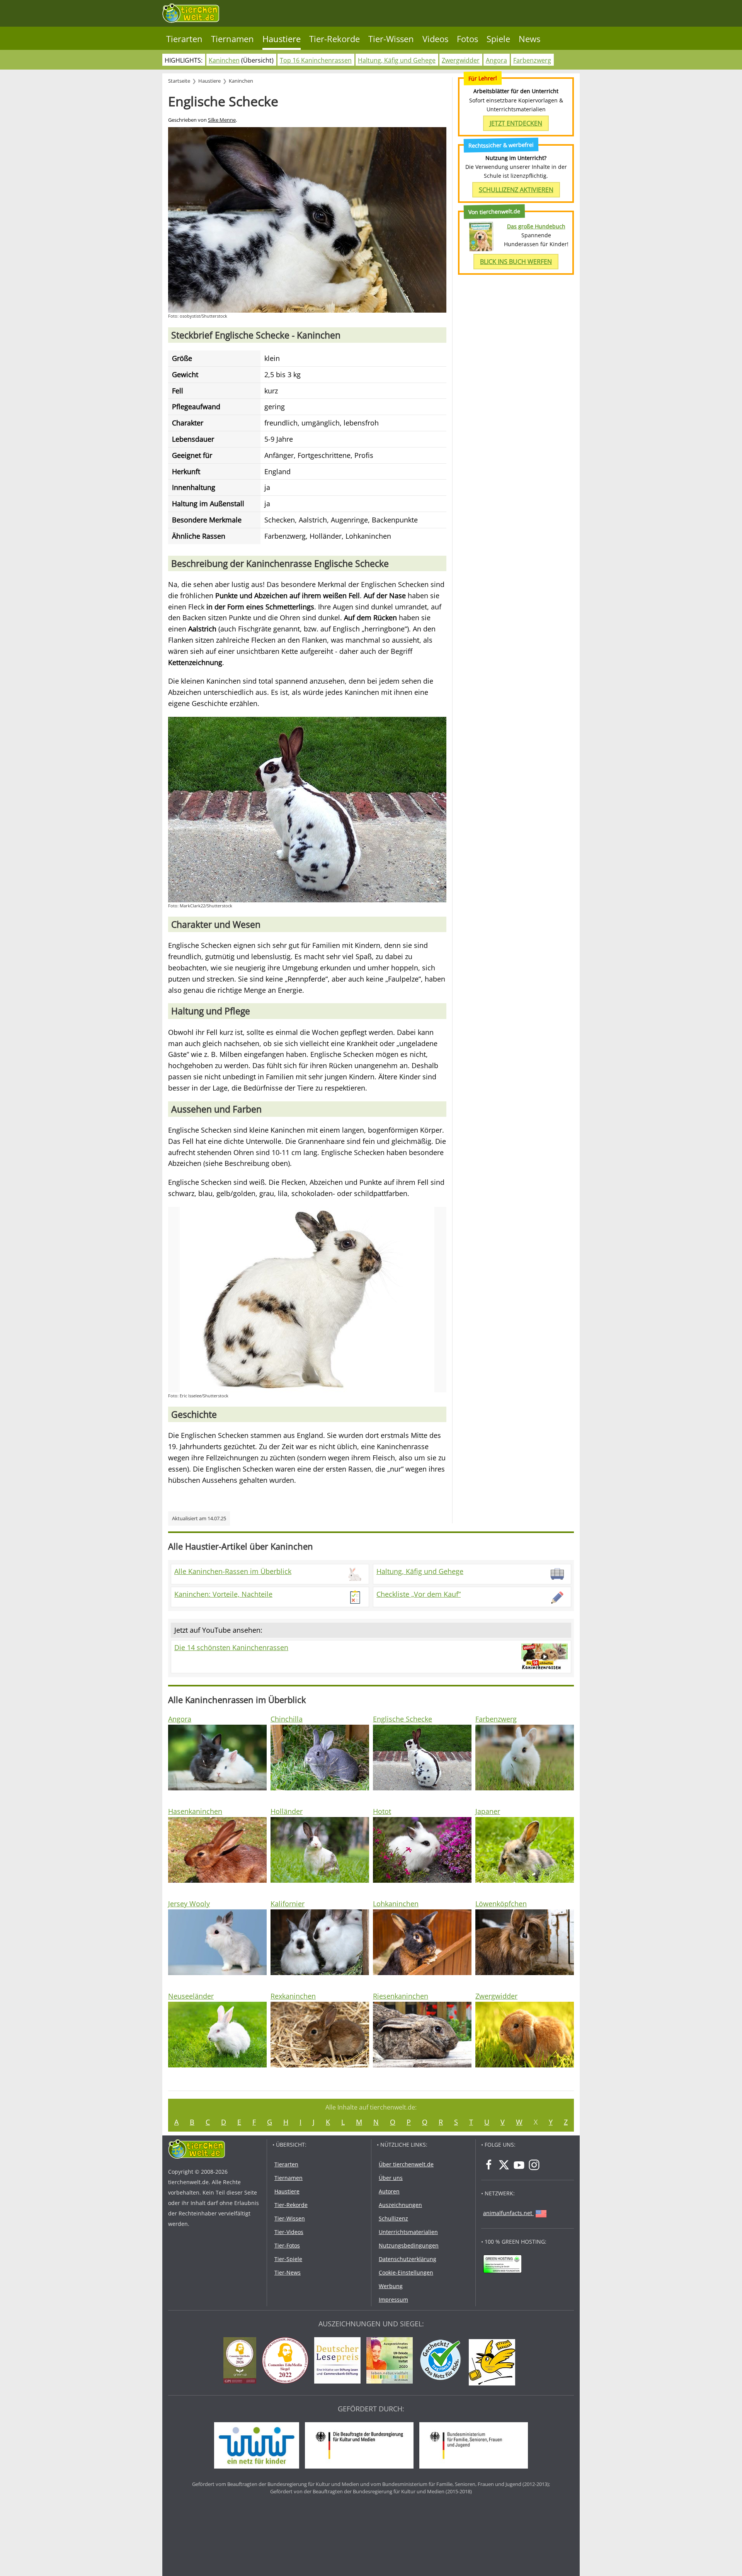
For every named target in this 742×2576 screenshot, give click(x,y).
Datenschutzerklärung (408, 2259)
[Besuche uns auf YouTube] (519, 2165)
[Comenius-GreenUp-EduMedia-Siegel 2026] (242, 2362)
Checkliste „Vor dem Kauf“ (419, 1594)
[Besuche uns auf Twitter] (504, 2165)
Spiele (498, 39)
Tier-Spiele (288, 2259)
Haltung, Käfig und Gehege (397, 60)
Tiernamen (232, 39)
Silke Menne (222, 120)
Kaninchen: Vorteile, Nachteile (223, 1594)
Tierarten (184, 39)
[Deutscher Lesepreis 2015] (339, 2362)
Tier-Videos (289, 2232)
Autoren (389, 2191)
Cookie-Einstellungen (406, 2272)
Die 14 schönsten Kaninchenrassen (231, 1647)
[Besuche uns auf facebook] (489, 2165)
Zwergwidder (461, 60)
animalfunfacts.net (508, 2213)
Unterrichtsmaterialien (408, 2232)
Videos (435, 39)
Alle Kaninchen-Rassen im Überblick (233, 1571)
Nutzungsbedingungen (409, 2245)
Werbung (391, 2286)
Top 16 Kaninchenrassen (316, 60)
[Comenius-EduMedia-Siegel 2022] (287, 2362)
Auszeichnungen (400, 2205)
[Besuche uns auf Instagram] (534, 2165)
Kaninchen (224, 60)
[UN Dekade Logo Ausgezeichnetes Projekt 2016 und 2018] (391, 2362)
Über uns (391, 2178)
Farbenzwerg (532, 60)
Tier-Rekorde (334, 39)
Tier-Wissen (391, 39)
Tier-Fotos (287, 2245)
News (529, 39)
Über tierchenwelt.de (406, 2164)
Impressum (393, 2300)
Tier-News (288, 2272)
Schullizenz (393, 2218)
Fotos (467, 39)
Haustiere (282, 39)
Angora (496, 60)
